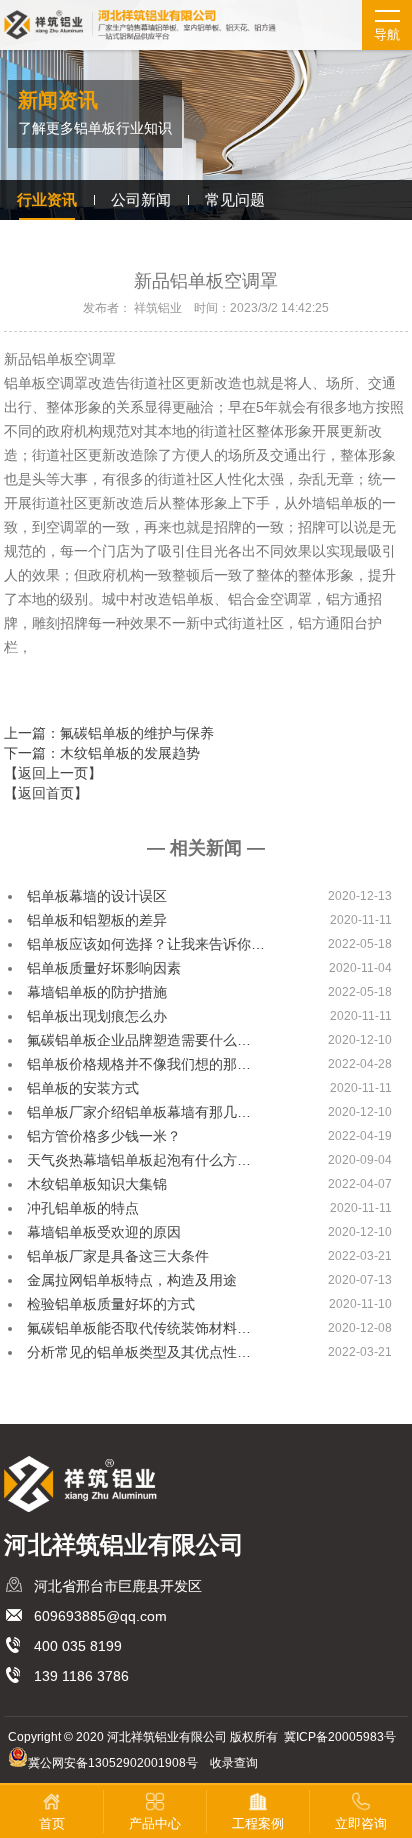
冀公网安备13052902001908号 (113, 1763)
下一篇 (102, 753)
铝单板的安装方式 (83, 1088)
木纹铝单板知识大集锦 (97, 1184)
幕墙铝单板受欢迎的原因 (104, 1232)
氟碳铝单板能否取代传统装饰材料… (139, 1328)
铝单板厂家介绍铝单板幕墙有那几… (139, 1112)
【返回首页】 (46, 793)
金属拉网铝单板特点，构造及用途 (132, 1280)
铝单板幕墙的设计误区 (97, 896)
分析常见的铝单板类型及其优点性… (139, 1352)
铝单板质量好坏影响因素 (104, 968)
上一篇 (109, 733)
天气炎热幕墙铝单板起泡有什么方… (139, 1160)
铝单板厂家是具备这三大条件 (118, 1256)
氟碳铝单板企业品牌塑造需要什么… (139, 1040)
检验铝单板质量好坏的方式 (111, 1304)
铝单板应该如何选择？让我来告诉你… (146, 944)
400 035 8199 (78, 1646)
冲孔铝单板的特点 (83, 1208)
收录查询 (234, 1763)
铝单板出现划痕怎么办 (97, 1016)
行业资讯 (47, 199)
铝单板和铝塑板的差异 (97, 920)
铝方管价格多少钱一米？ (104, 1136)
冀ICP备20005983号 (340, 1737)
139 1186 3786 (81, 1676)
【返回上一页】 (53, 773)
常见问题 (235, 199)
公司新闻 (141, 199)
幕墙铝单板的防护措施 (97, 992)
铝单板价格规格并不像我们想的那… (139, 1064)
